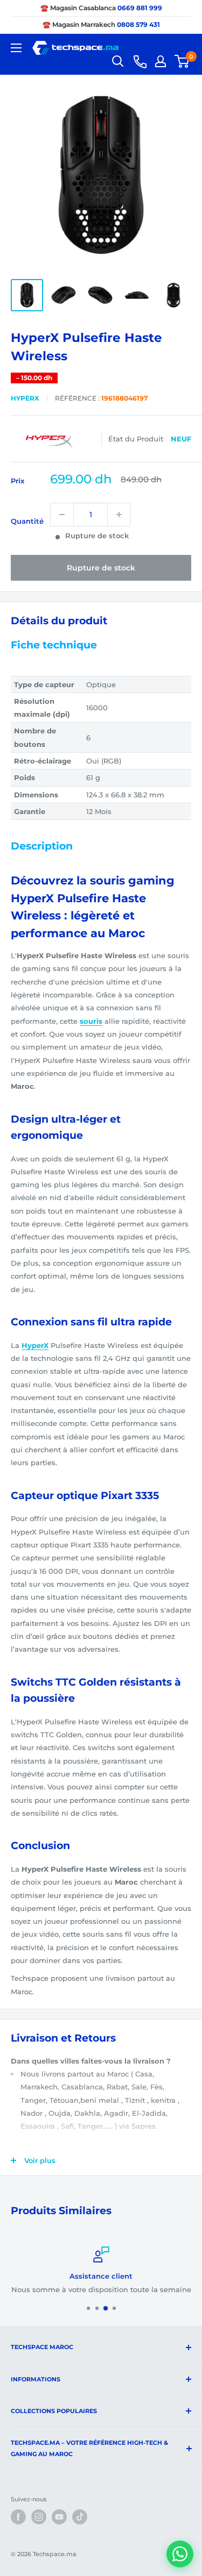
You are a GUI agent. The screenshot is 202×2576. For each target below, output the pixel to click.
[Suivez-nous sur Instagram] (39, 2517)
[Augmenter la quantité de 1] (119, 515)
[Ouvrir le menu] (16, 48)
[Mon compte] (161, 61)
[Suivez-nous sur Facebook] (18, 2517)
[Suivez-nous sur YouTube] (59, 2517)
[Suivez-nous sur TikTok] (80, 2517)
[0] (182, 61)
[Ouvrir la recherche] (118, 61)
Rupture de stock (101, 568)
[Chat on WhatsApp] (180, 2554)
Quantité (27, 521)
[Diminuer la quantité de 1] (62, 515)
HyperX (25, 398)
